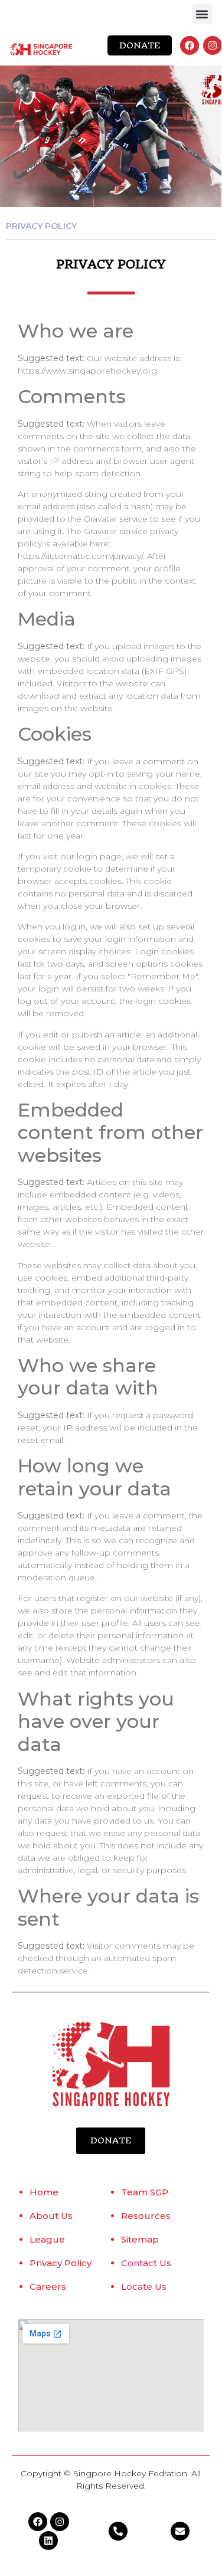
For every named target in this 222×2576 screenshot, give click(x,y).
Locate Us (144, 2287)
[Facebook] (190, 45)
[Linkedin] (48, 2541)
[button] (202, 14)
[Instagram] (213, 45)
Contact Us (146, 2263)
